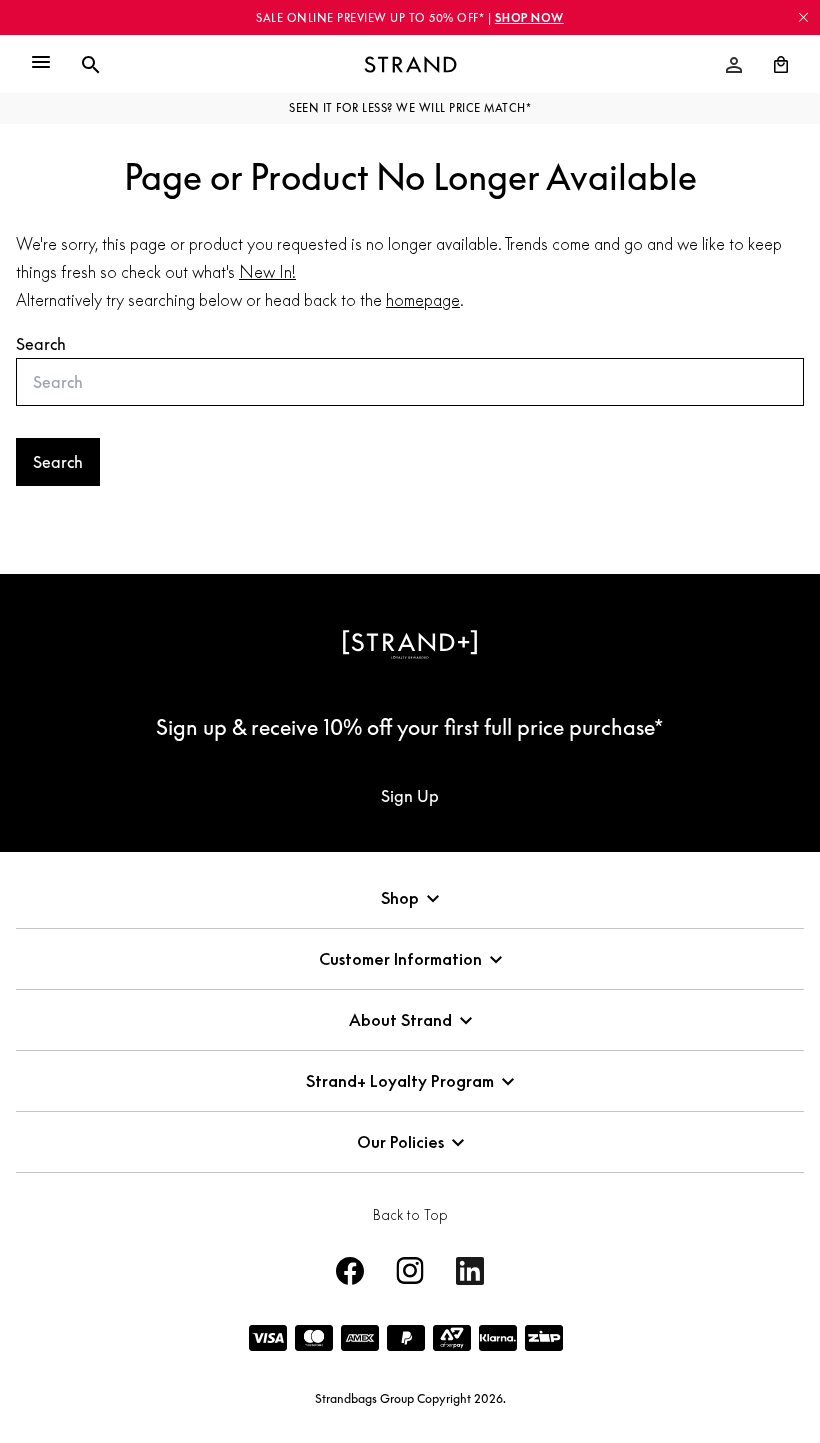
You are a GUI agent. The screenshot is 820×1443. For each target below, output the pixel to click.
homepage (423, 300)
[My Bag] (773, 65)
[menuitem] (734, 65)
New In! (267, 272)
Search (41, 344)
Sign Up (410, 796)
